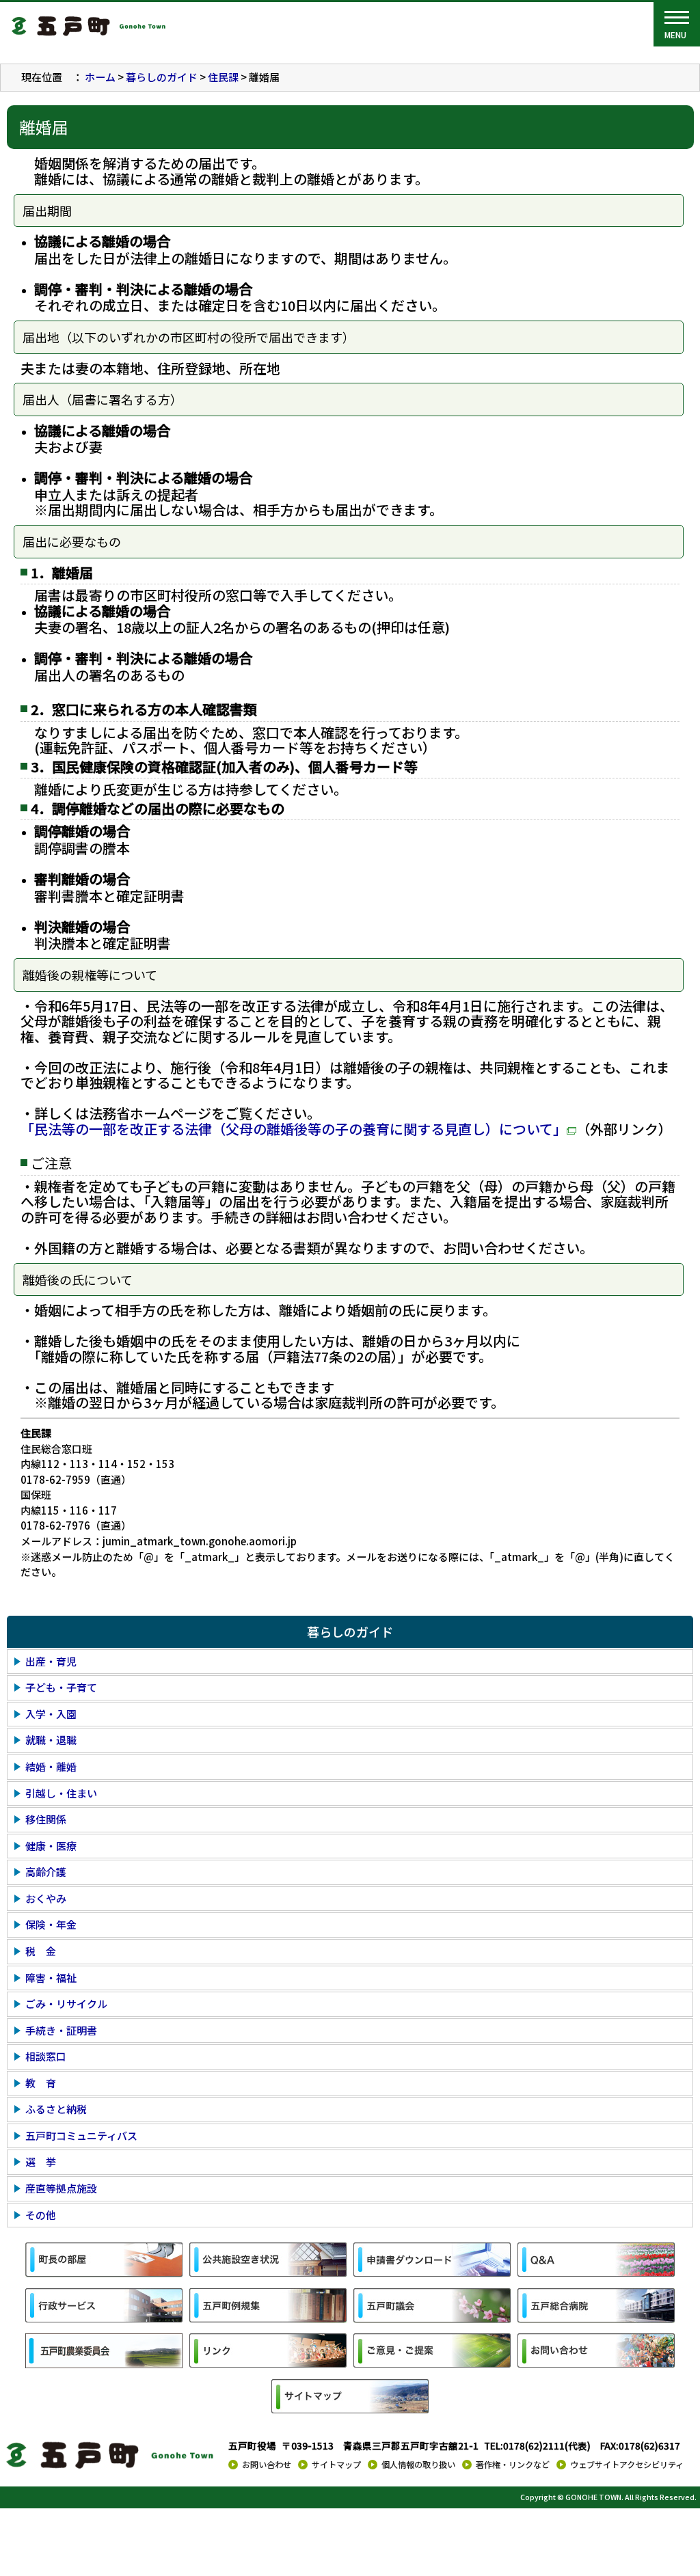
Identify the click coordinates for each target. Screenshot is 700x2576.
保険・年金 (51, 1924)
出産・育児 (51, 1661)
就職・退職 (51, 1740)
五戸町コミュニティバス (81, 2136)
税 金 (41, 1951)
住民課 (223, 77)
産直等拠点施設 (61, 2188)
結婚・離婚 (51, 1766)
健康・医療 (51, 1846)
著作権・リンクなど (513, 2465)
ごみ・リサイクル (66, 2004)
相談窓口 (46, 2056)
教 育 (41, 2083)
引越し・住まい (61, 1793)
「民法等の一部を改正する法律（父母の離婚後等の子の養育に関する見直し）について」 (294, 1129)
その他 (41, 2215)
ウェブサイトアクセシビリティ (627, 2465)
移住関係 (46, 1819)
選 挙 (41, 2161)
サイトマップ (336, 2465)
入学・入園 (51, 1714)
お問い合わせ (267, 2465)
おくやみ (46, 1898)
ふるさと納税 (56, 2109)
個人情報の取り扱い (418, 2465)
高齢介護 (46, 1872)
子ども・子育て (61, 1687)
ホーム (100, 77)
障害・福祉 (51, 1978)
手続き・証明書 (61, 2030)
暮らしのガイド (162, 77)
